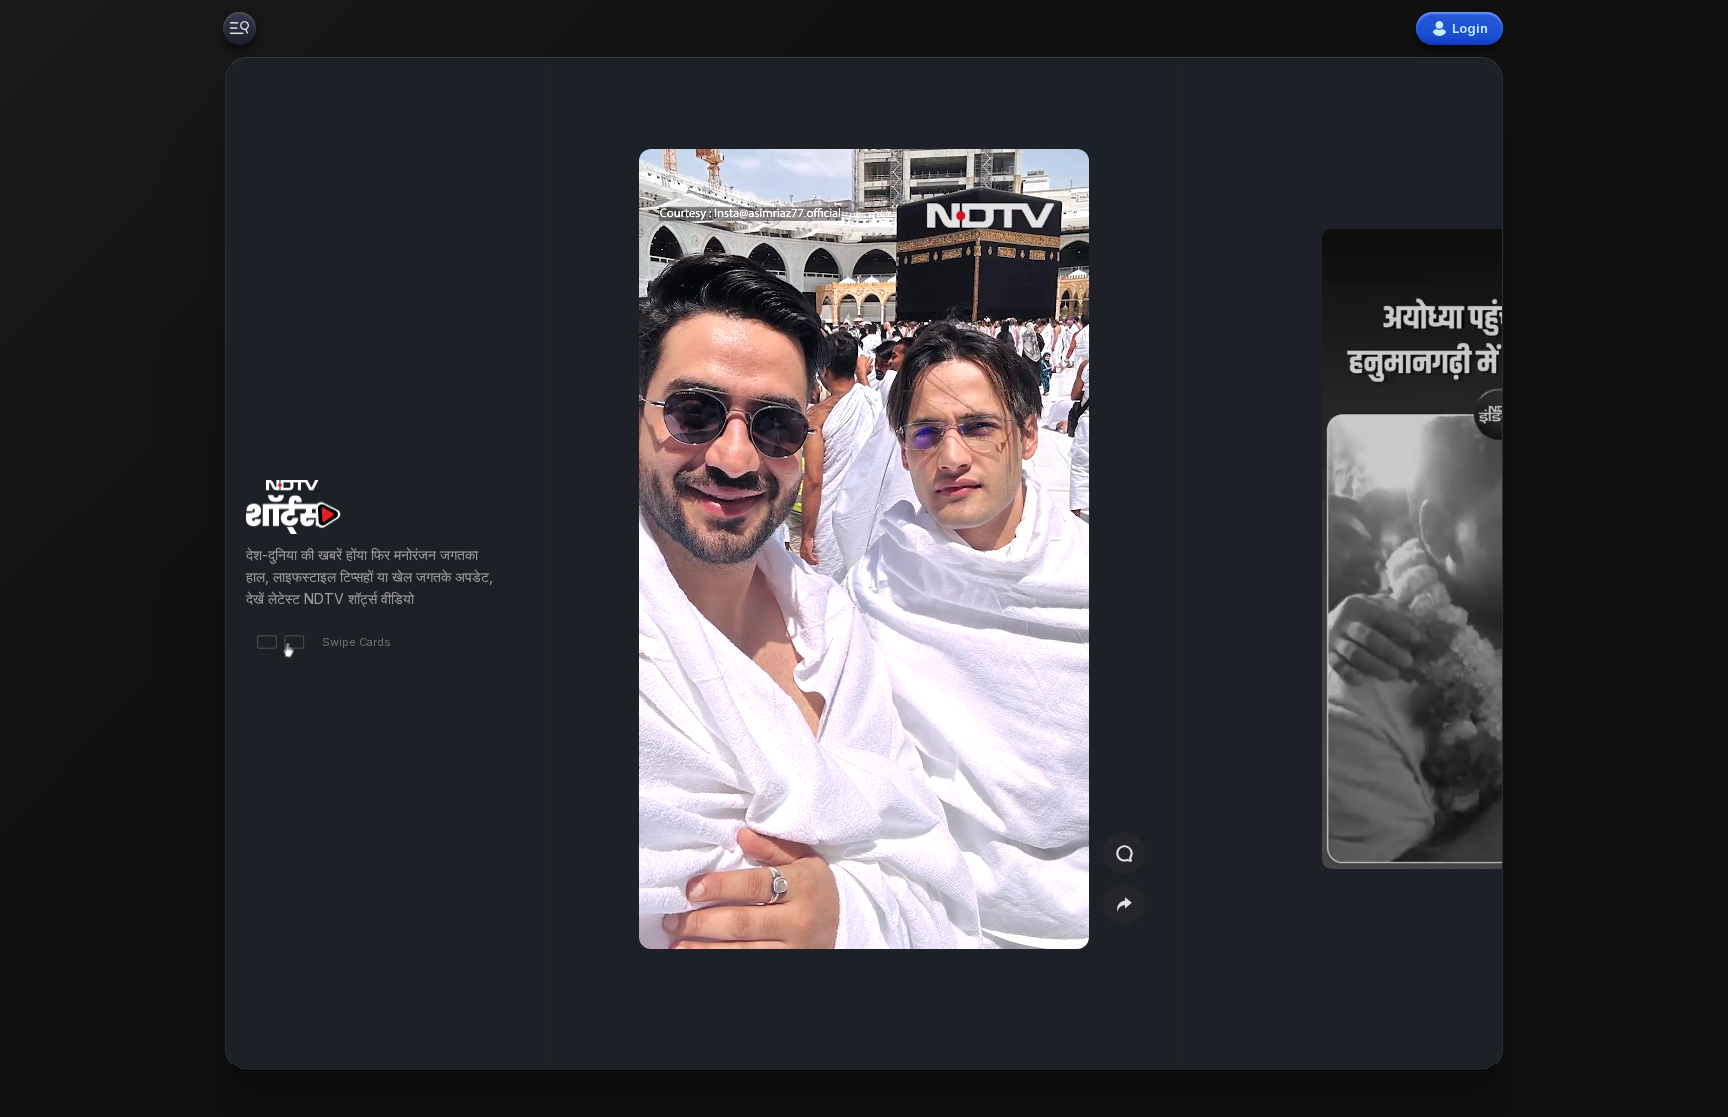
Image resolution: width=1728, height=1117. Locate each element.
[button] (1386, 564)
